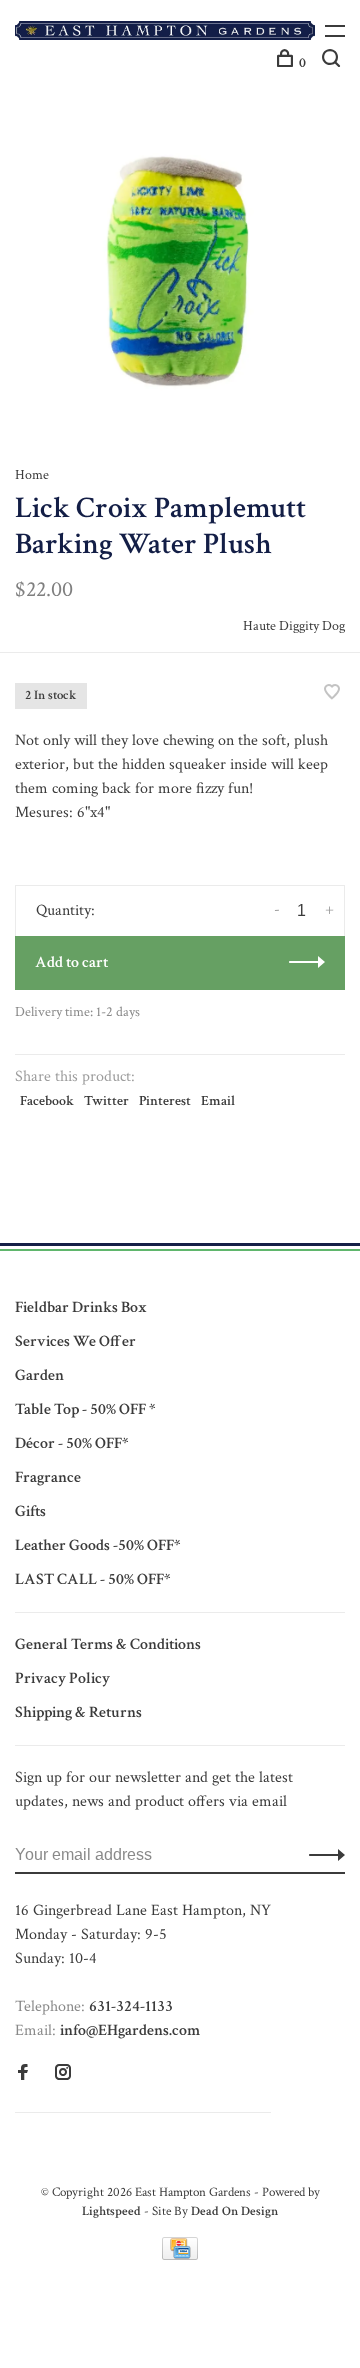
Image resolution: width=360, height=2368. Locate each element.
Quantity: (65, 910)
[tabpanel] (180, 265)
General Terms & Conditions (108, 1644)
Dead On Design (234, 2211)
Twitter (106, 1101)
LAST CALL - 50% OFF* (92, 1579)
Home (32, 475)
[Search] (333, 63)
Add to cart (71, 962)
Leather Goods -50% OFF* (97, 1545)
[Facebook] (23, 2074)
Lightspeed (111, 2211)
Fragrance (48, 1477)
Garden (39, 1375)
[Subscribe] (321, 1855)
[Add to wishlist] (332, 694)
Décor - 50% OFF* (71, 1443)
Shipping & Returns (78, 1712)
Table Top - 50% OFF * (85, 1409)
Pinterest (165, 1101)
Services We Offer (75, 1341)
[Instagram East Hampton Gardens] (63, 2074)
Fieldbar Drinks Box (81, 1307)
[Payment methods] (180, 2255)
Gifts (30, 1511)
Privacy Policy (62, 1678)
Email (218, 1101)
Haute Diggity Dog (294, 626)
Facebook (47, 1101)
